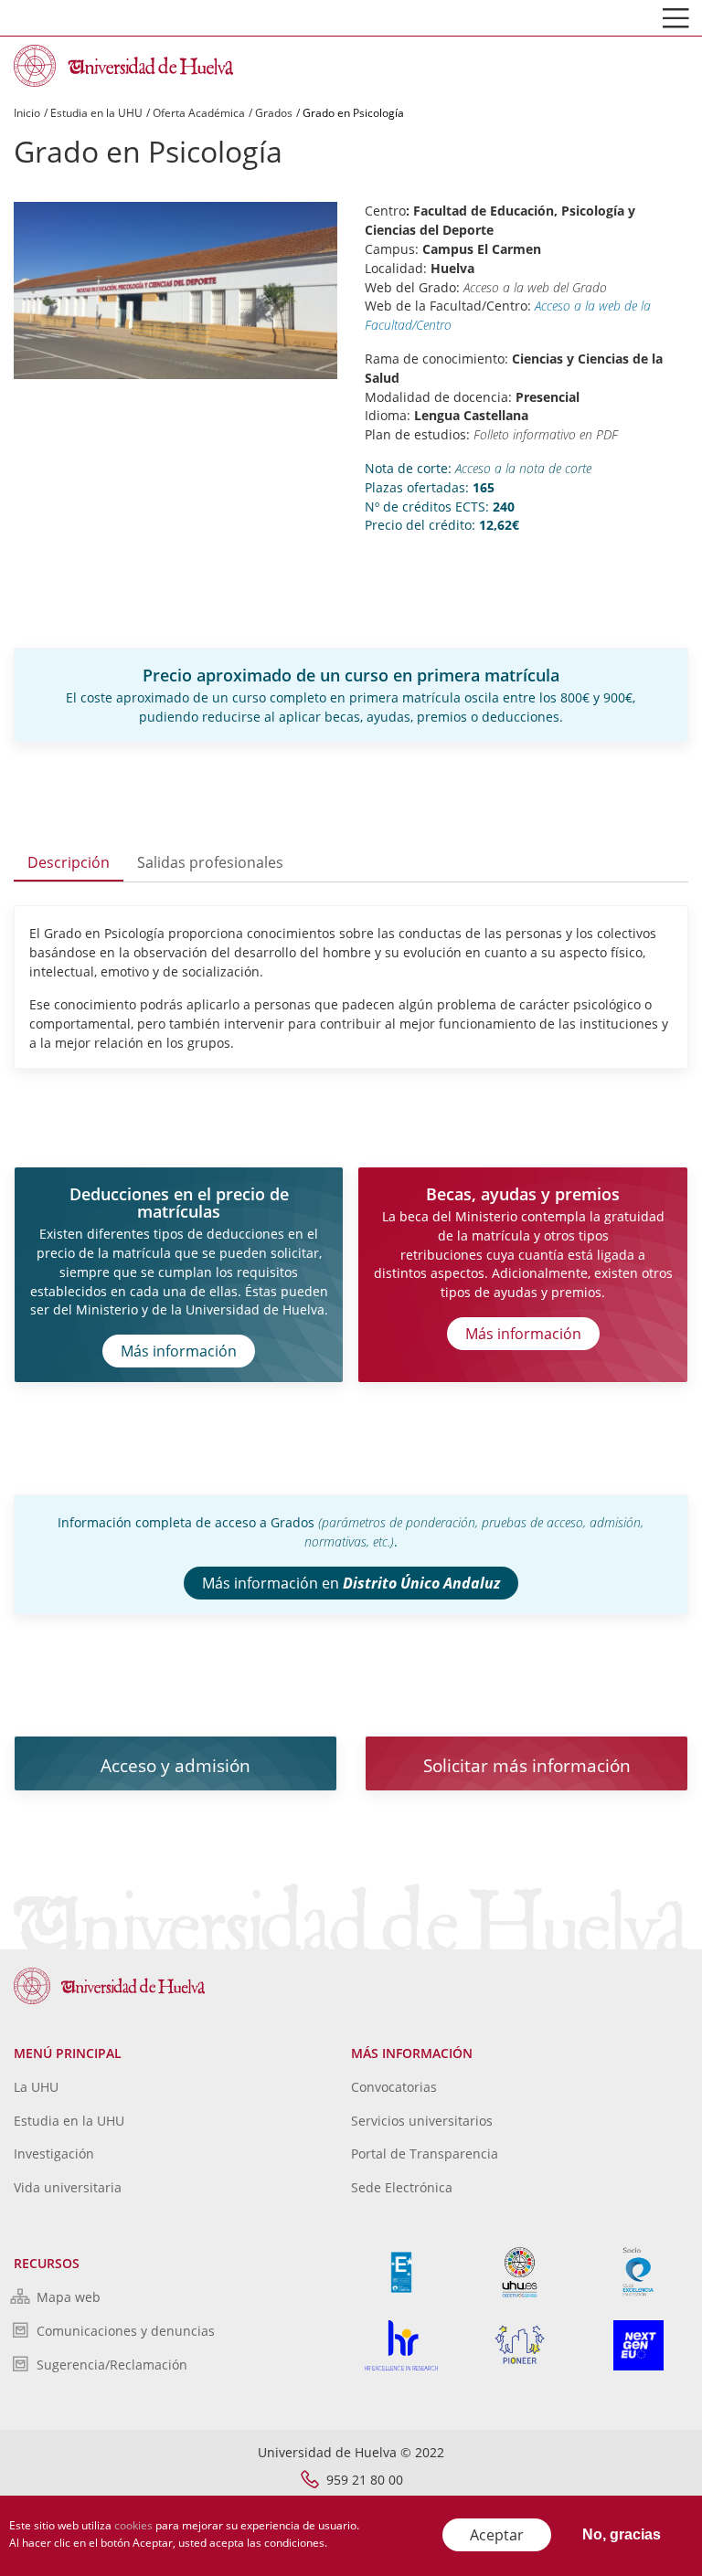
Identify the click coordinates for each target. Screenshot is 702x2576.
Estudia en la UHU (96, 113)
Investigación (54, 2154)
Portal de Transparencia (425, 2154)
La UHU (36, 2087)
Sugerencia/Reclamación (112, 2365)
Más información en (351, 1583)
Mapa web (69, 2297)
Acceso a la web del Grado (535, 287)
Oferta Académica (199, 113)
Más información (179, 1351)
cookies (133, 2525)
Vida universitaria (68, 2187)
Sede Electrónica (402, 2187)
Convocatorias (394, 2087)
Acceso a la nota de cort (521, 468)
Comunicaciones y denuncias (126, 2331)
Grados (274, 113)
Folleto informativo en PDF (546, 434)
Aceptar (497, 2535)
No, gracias (622, 2534)
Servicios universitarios (422, 2121)
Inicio (27, 113)
